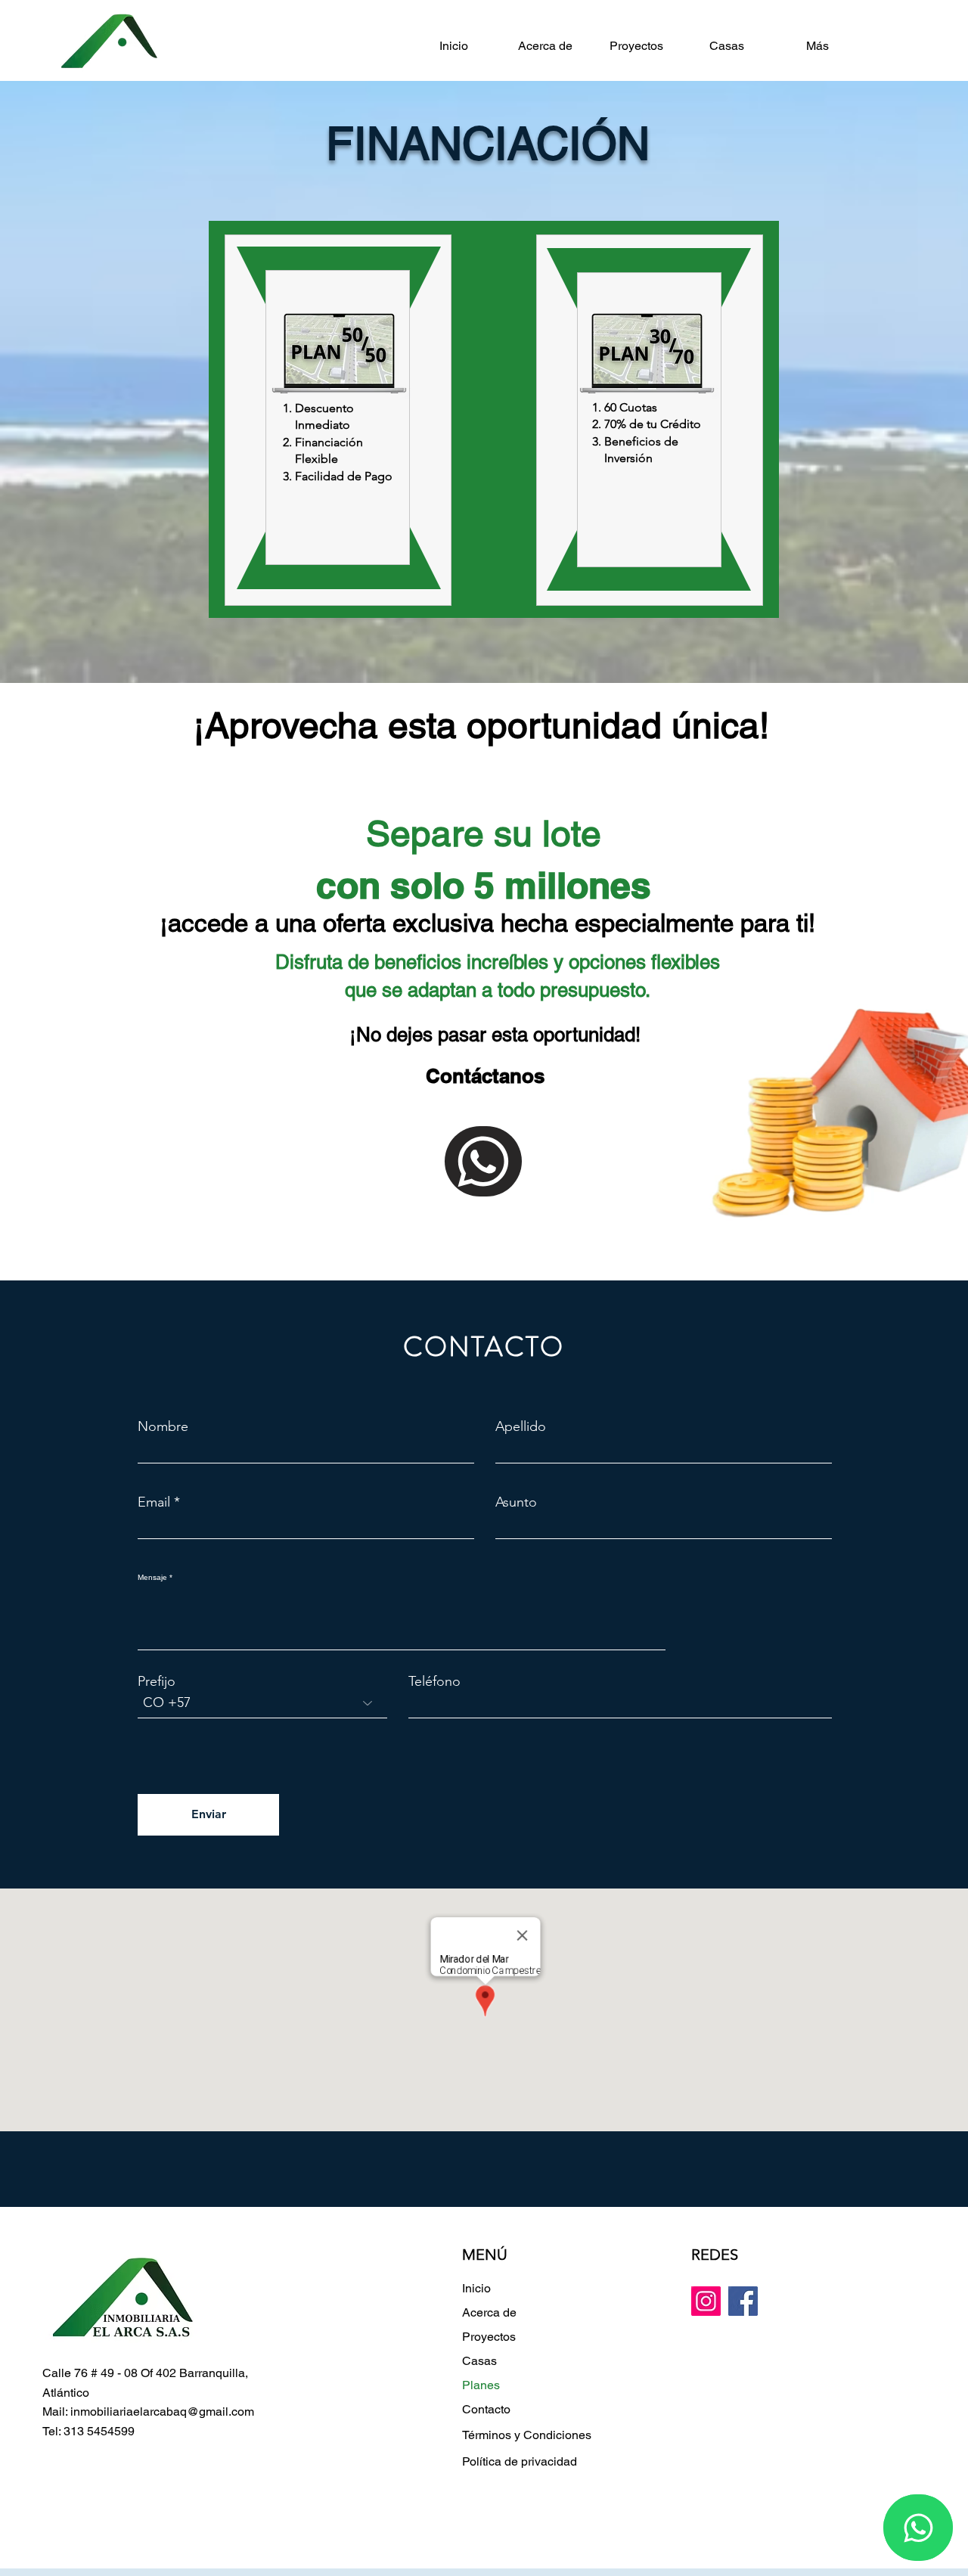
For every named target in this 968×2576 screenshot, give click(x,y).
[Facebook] (743, 2301)
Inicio (476, 2288)
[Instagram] (706, 2301)
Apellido (521, 1426)
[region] (338, 420)
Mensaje (152, 1578)
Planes (481, 2385)
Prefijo (157, 1681)
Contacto (486, 2409)
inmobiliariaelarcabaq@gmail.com (162, 2412)
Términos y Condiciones (527, 2435)
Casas (479, 2361)
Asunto (516, 1502)
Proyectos (489, 2337)
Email (154, 1502)
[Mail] (918, 2528)
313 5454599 (99, 2431)
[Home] (483, 1161)
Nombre (163, 1426)
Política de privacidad (520, 2461)
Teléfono (434, 1681)
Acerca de (489, 2312)
